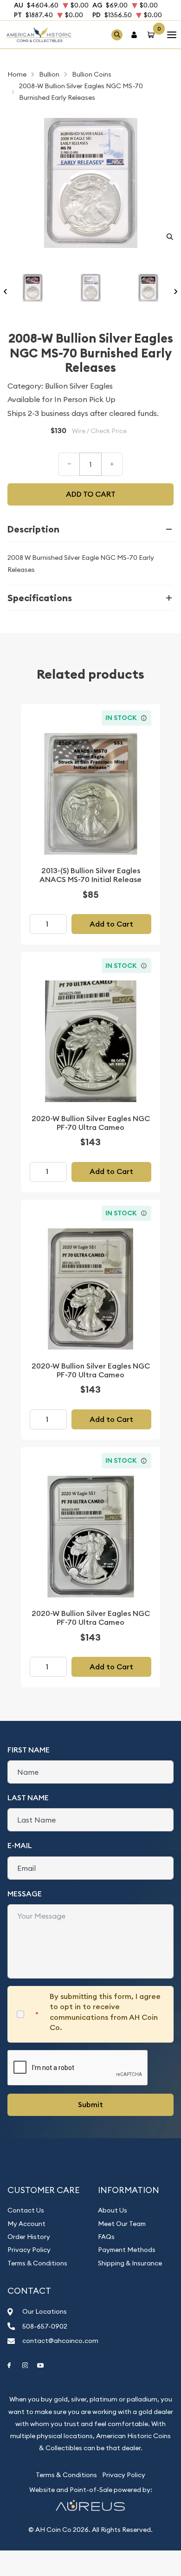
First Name (29, 1750)
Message (25, 1894)
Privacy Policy (29, 2250)
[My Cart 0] (153, 35)
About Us (113, 2210)
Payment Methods (127, 2250)
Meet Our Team (122, 2224)
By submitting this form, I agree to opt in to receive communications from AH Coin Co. (105, 2012)
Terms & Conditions (37, 2263)
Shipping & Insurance (130, 2263)
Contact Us (26, 2210)
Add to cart (91, 494)
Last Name (28, 1798)
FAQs (106, 2237)
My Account (26, 2224)
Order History (29, 2237)
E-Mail (20, 1846)
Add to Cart (111, 924)
